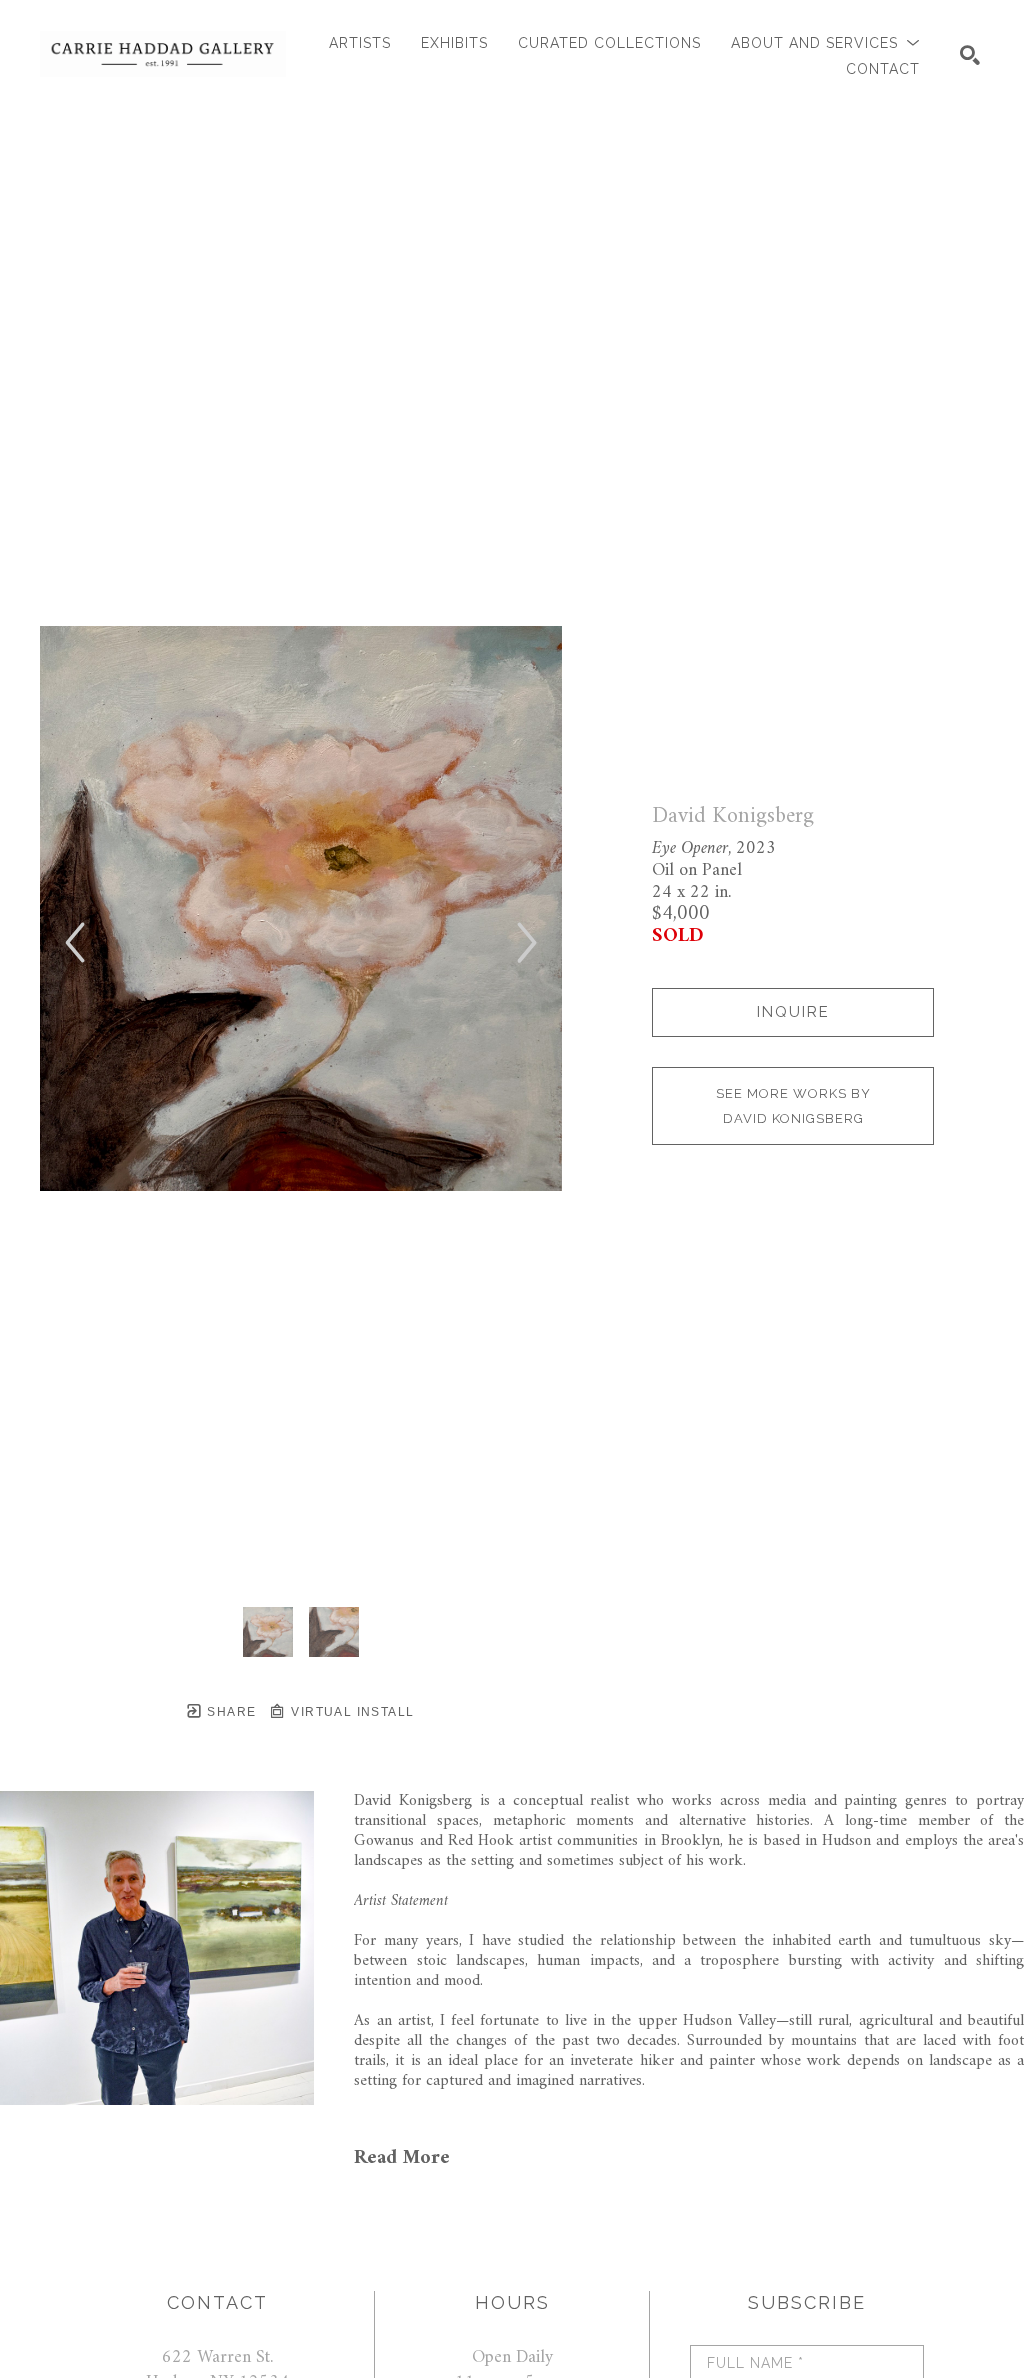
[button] (825, 43)
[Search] (970, 55)
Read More (402, 2158)
